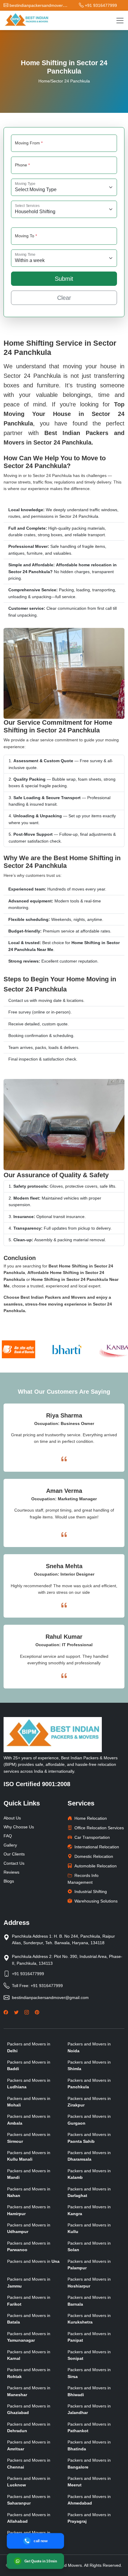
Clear (64, 298)
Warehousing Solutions (96, 1901)
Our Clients (14, 1854)
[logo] (26, 20)
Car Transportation (92, 1837)
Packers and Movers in (33, 2261)
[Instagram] (27, 2012)
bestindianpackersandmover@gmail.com (50, 1998)
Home (44, 81)
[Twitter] (16, 2012)
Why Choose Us (19, 1827)
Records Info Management (83, 1879)
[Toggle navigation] (120, 21)
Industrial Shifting (91, 1892)
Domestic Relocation (94, 1856)
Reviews (11, 1872)
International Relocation (97, 1847)
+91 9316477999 (28, 1974)
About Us (12, 1818)
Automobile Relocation (96, 1866)
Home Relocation (91, 1818)
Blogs (9, 1881)
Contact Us (14, 1863)
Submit (64, 279)
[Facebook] (6, 2012)
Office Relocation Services (99, 1828)
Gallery (10, 1845)
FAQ (8, 1836)
